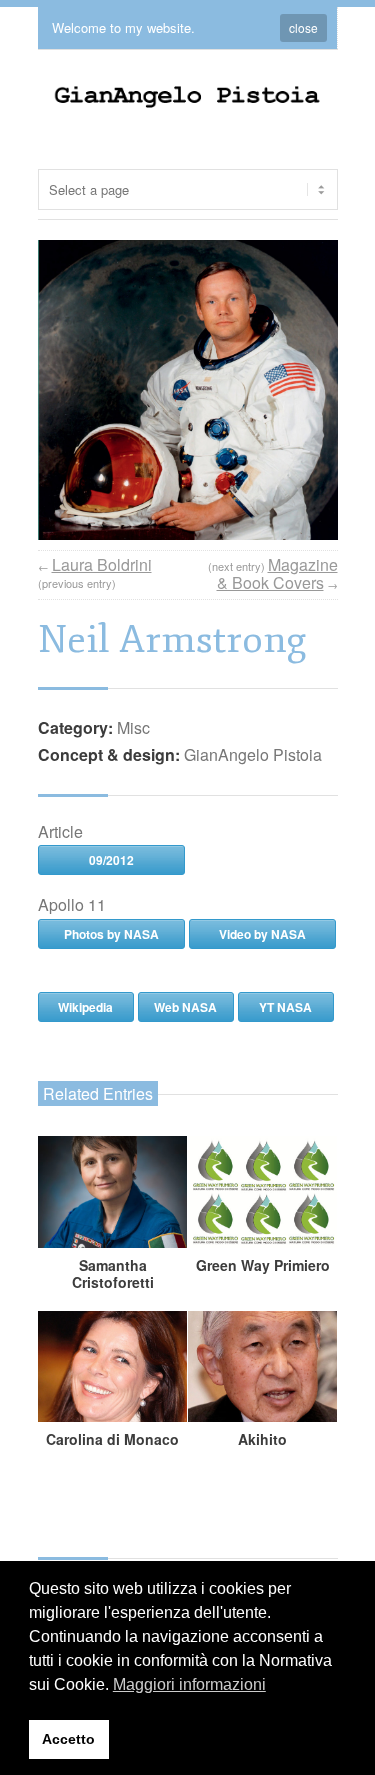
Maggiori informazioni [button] (189, 1684)
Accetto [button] (68, 1739)
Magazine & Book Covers (277, 573)
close (303, 27)
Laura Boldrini (102, 564)
